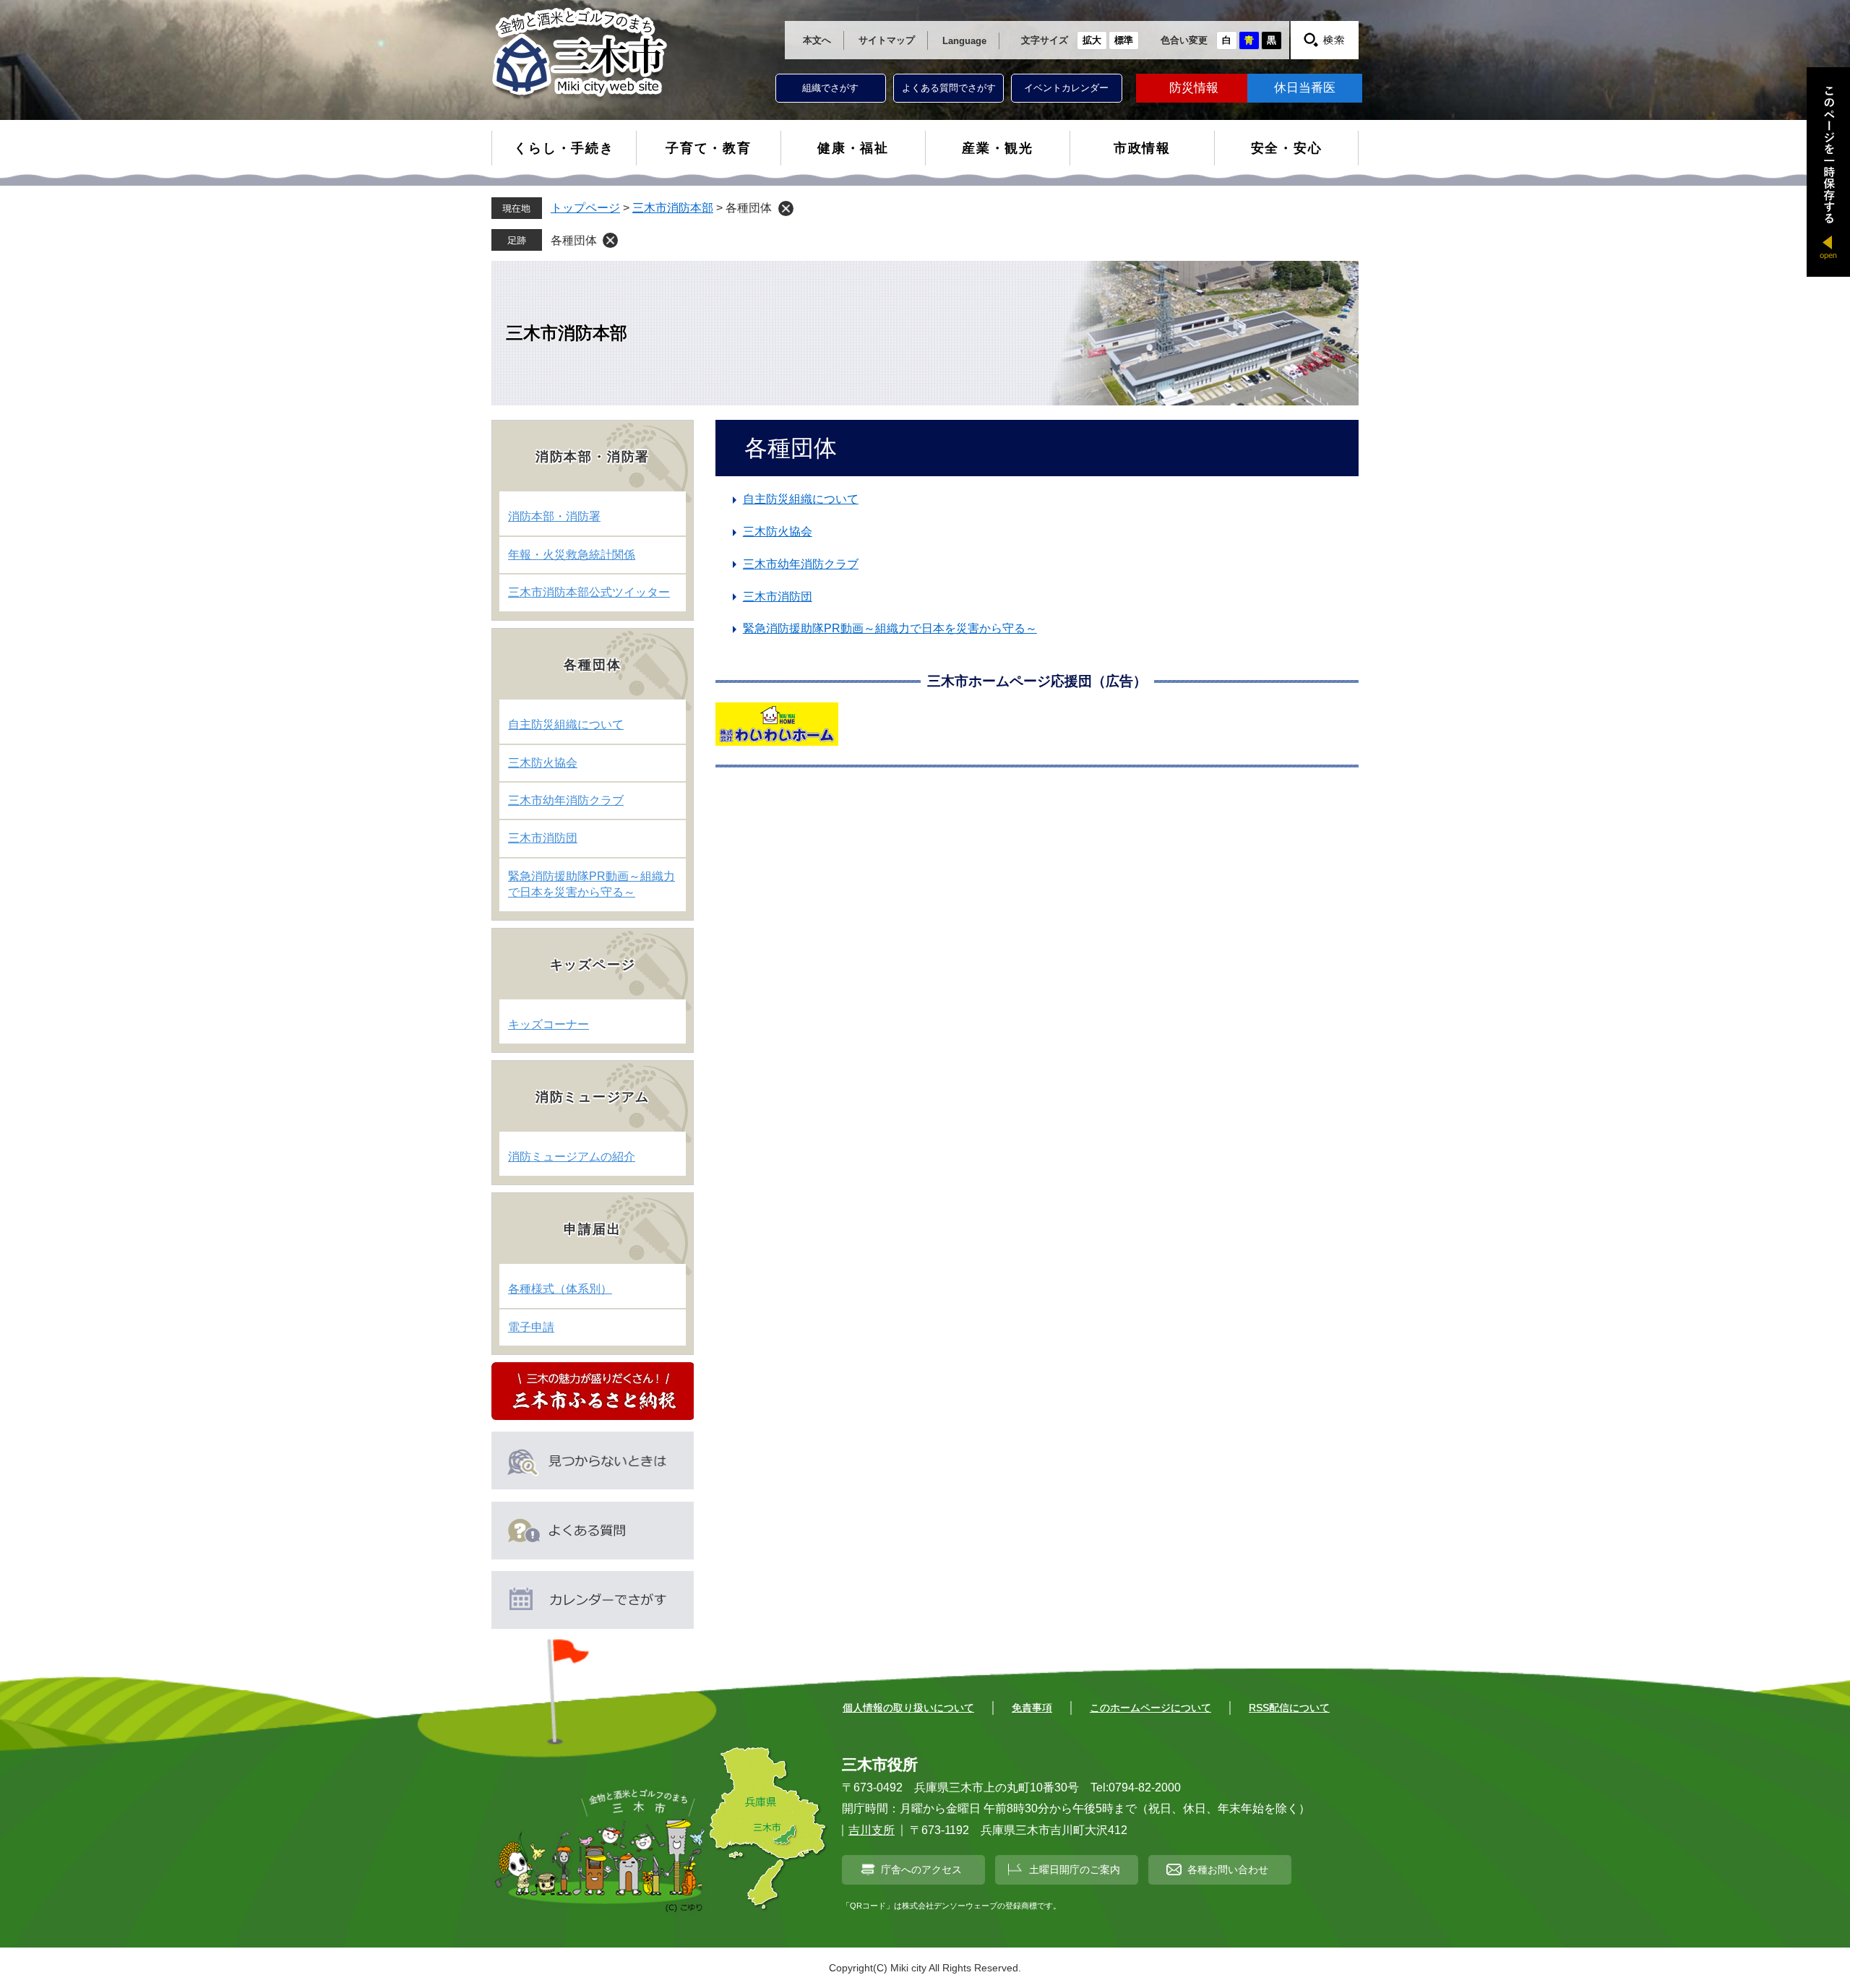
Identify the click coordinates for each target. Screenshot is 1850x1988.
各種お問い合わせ (1228, 1869)
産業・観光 (998, 148)
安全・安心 (1287, 148)
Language (964, 41)
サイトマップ (887, 40)
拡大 (1092, 40)
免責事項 (1032, 1708)
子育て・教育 (709, 148)
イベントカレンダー (1066, 88)
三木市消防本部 (673, 208)
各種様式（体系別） (560, 1289)
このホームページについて (1150, 1708)
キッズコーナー (548, 1024)
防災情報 (1194, 88)
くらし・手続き (564, 148)
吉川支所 (872, 1830)
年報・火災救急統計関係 (572, 555)
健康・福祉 (853, 148)
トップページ (585, 208)
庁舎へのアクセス (921, 1869)
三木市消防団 (778, 597)
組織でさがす (830, 88)
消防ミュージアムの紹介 (572, 1157)
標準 (1124, 40)
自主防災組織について (801, 499)
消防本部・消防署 (554, 516)
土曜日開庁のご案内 (1075, 1869)
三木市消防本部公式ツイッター (589, 592)
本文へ (817, 40)
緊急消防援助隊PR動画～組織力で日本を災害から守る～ (890, 628)
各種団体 (574, 240)
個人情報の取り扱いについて (908, 1708)
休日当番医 (1305, 88)
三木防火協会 (778, 532)
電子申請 (531, 1327)
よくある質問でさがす (949, 88)
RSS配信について (1289, 1708)
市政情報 (1142, 148)
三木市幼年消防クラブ (801, 564)
